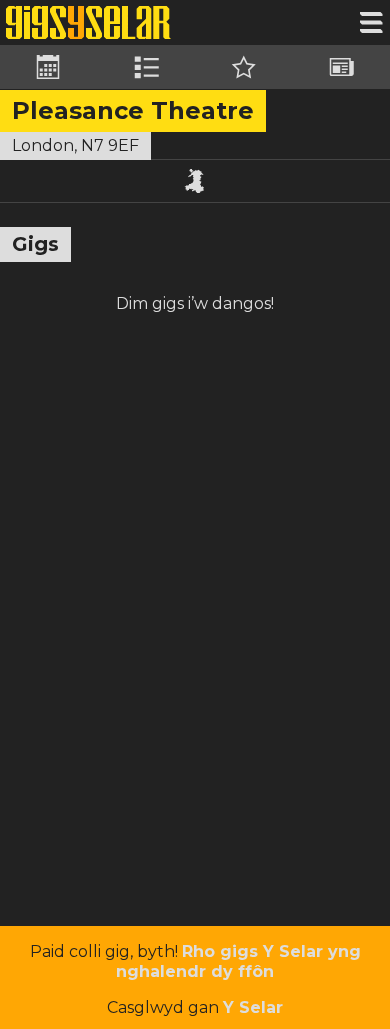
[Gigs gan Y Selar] (88, 22)
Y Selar (253, 1007)
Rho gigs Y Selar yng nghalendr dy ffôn (238, 961)
